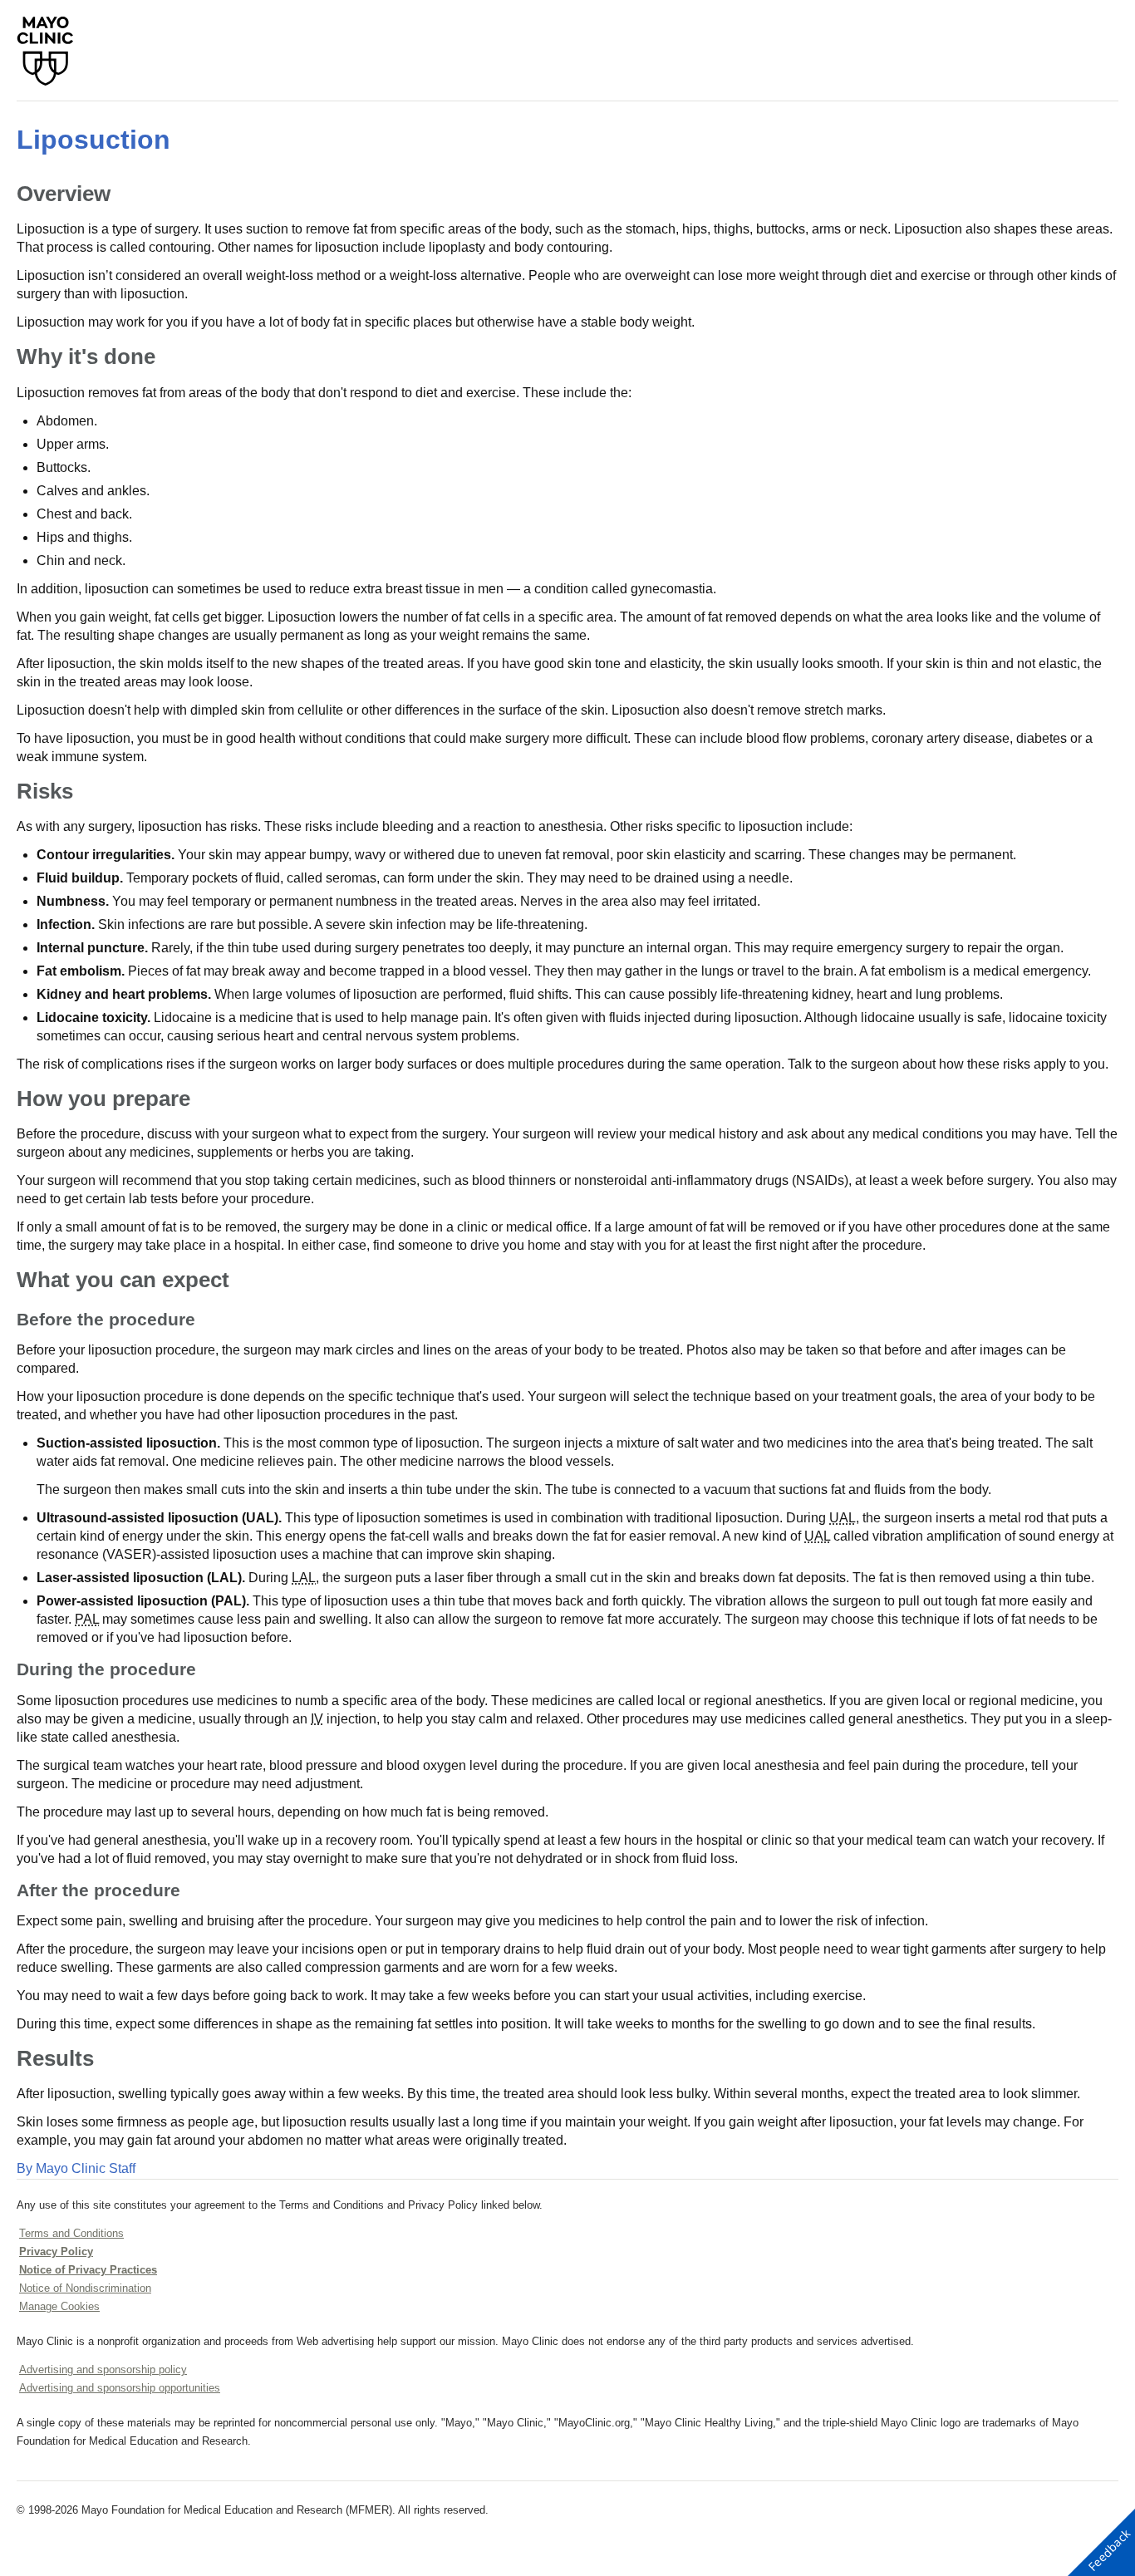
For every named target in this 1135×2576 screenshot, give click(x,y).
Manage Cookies (59, 2306)
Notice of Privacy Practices (88, 2270)
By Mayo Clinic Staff (76, 2168)
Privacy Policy (56, 2252)
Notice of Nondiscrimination (85, 2288)
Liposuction (93, 140)
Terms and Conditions (71, 2233)
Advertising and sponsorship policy (103, 2370)
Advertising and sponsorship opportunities (120, 2388)
